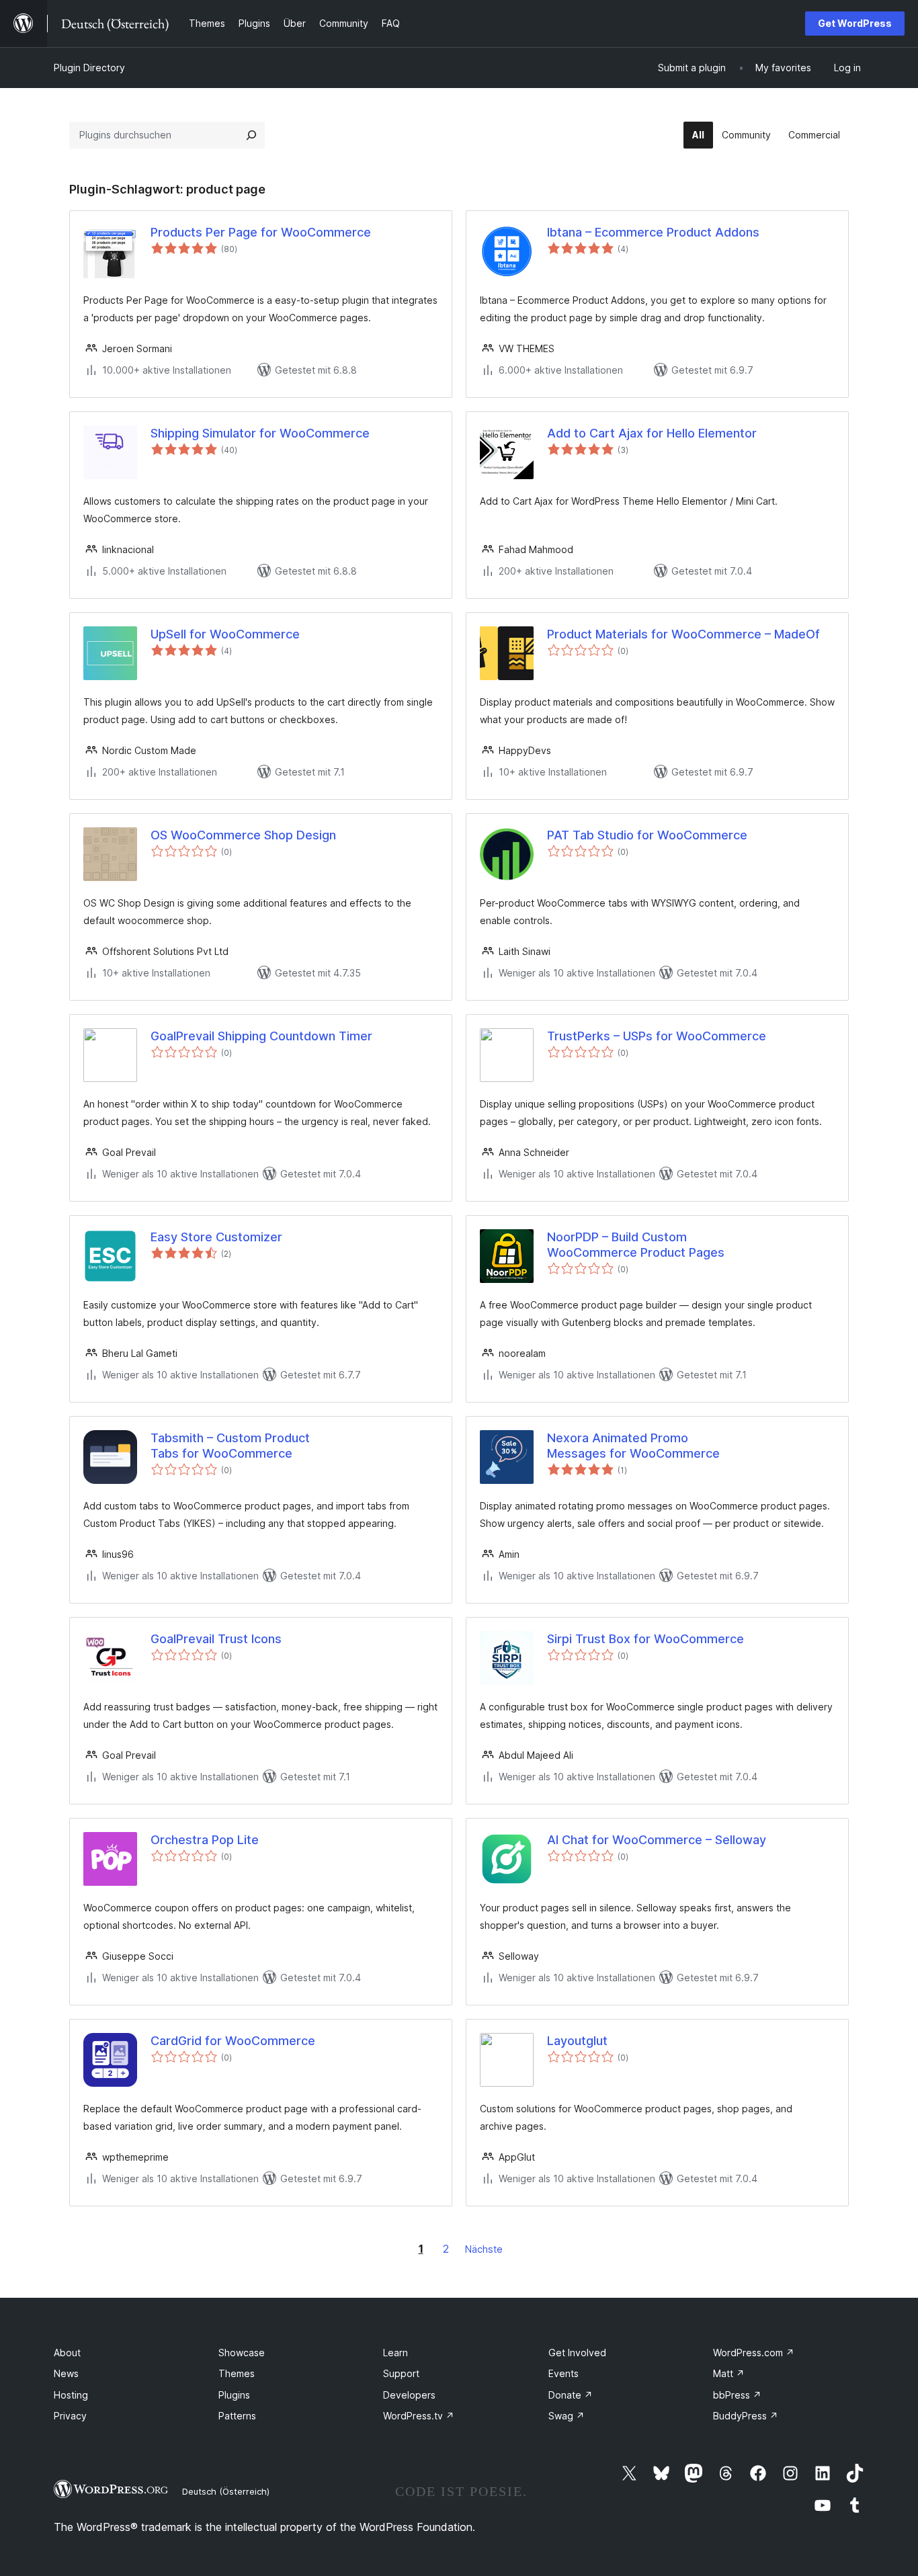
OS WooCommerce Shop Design (243, 835)
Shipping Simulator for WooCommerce (260, 433)
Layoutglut (577, 2041)
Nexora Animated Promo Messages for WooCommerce (633, 1446)
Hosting (71, 2395)
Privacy (70, 2416)
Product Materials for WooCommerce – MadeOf (683, 634)
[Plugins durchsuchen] (251, 135)
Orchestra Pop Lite (205, 1840)
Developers (409, 2395)
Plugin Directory (89, 68)
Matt (729, 2373)
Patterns (237, 2416)
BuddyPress (746, 2416)
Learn (395, 2353)
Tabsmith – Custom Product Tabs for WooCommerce (230, 1446)
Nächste (484, 2249)
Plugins (234, 2395)
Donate (571, 2395)
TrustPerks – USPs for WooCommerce (657, 1036)
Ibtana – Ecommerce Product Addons (653, 232)
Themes (237, 2373)
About (67, 2353)
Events (564, 2373)
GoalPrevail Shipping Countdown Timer (261, 1036)
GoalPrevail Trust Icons (216, 1639)
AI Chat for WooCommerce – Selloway (657, 1840)
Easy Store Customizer (216, 1237)
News (66, 2373)
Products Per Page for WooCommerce (261, 232)
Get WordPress (855, 23)
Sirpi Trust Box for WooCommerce (645, 1639)
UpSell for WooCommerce (225, 634)
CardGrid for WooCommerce (233, 2041)
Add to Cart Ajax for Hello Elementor (652, 433)
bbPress (737, 2395)
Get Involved (577, 2353)
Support (401, 2373)
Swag (567, 2416)
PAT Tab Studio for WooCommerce (647, 835)
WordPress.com (754, 2353)
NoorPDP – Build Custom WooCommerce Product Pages (636, 1245)
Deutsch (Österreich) (226, 2491)
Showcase (242, 2353)
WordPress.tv (419, 2416)
